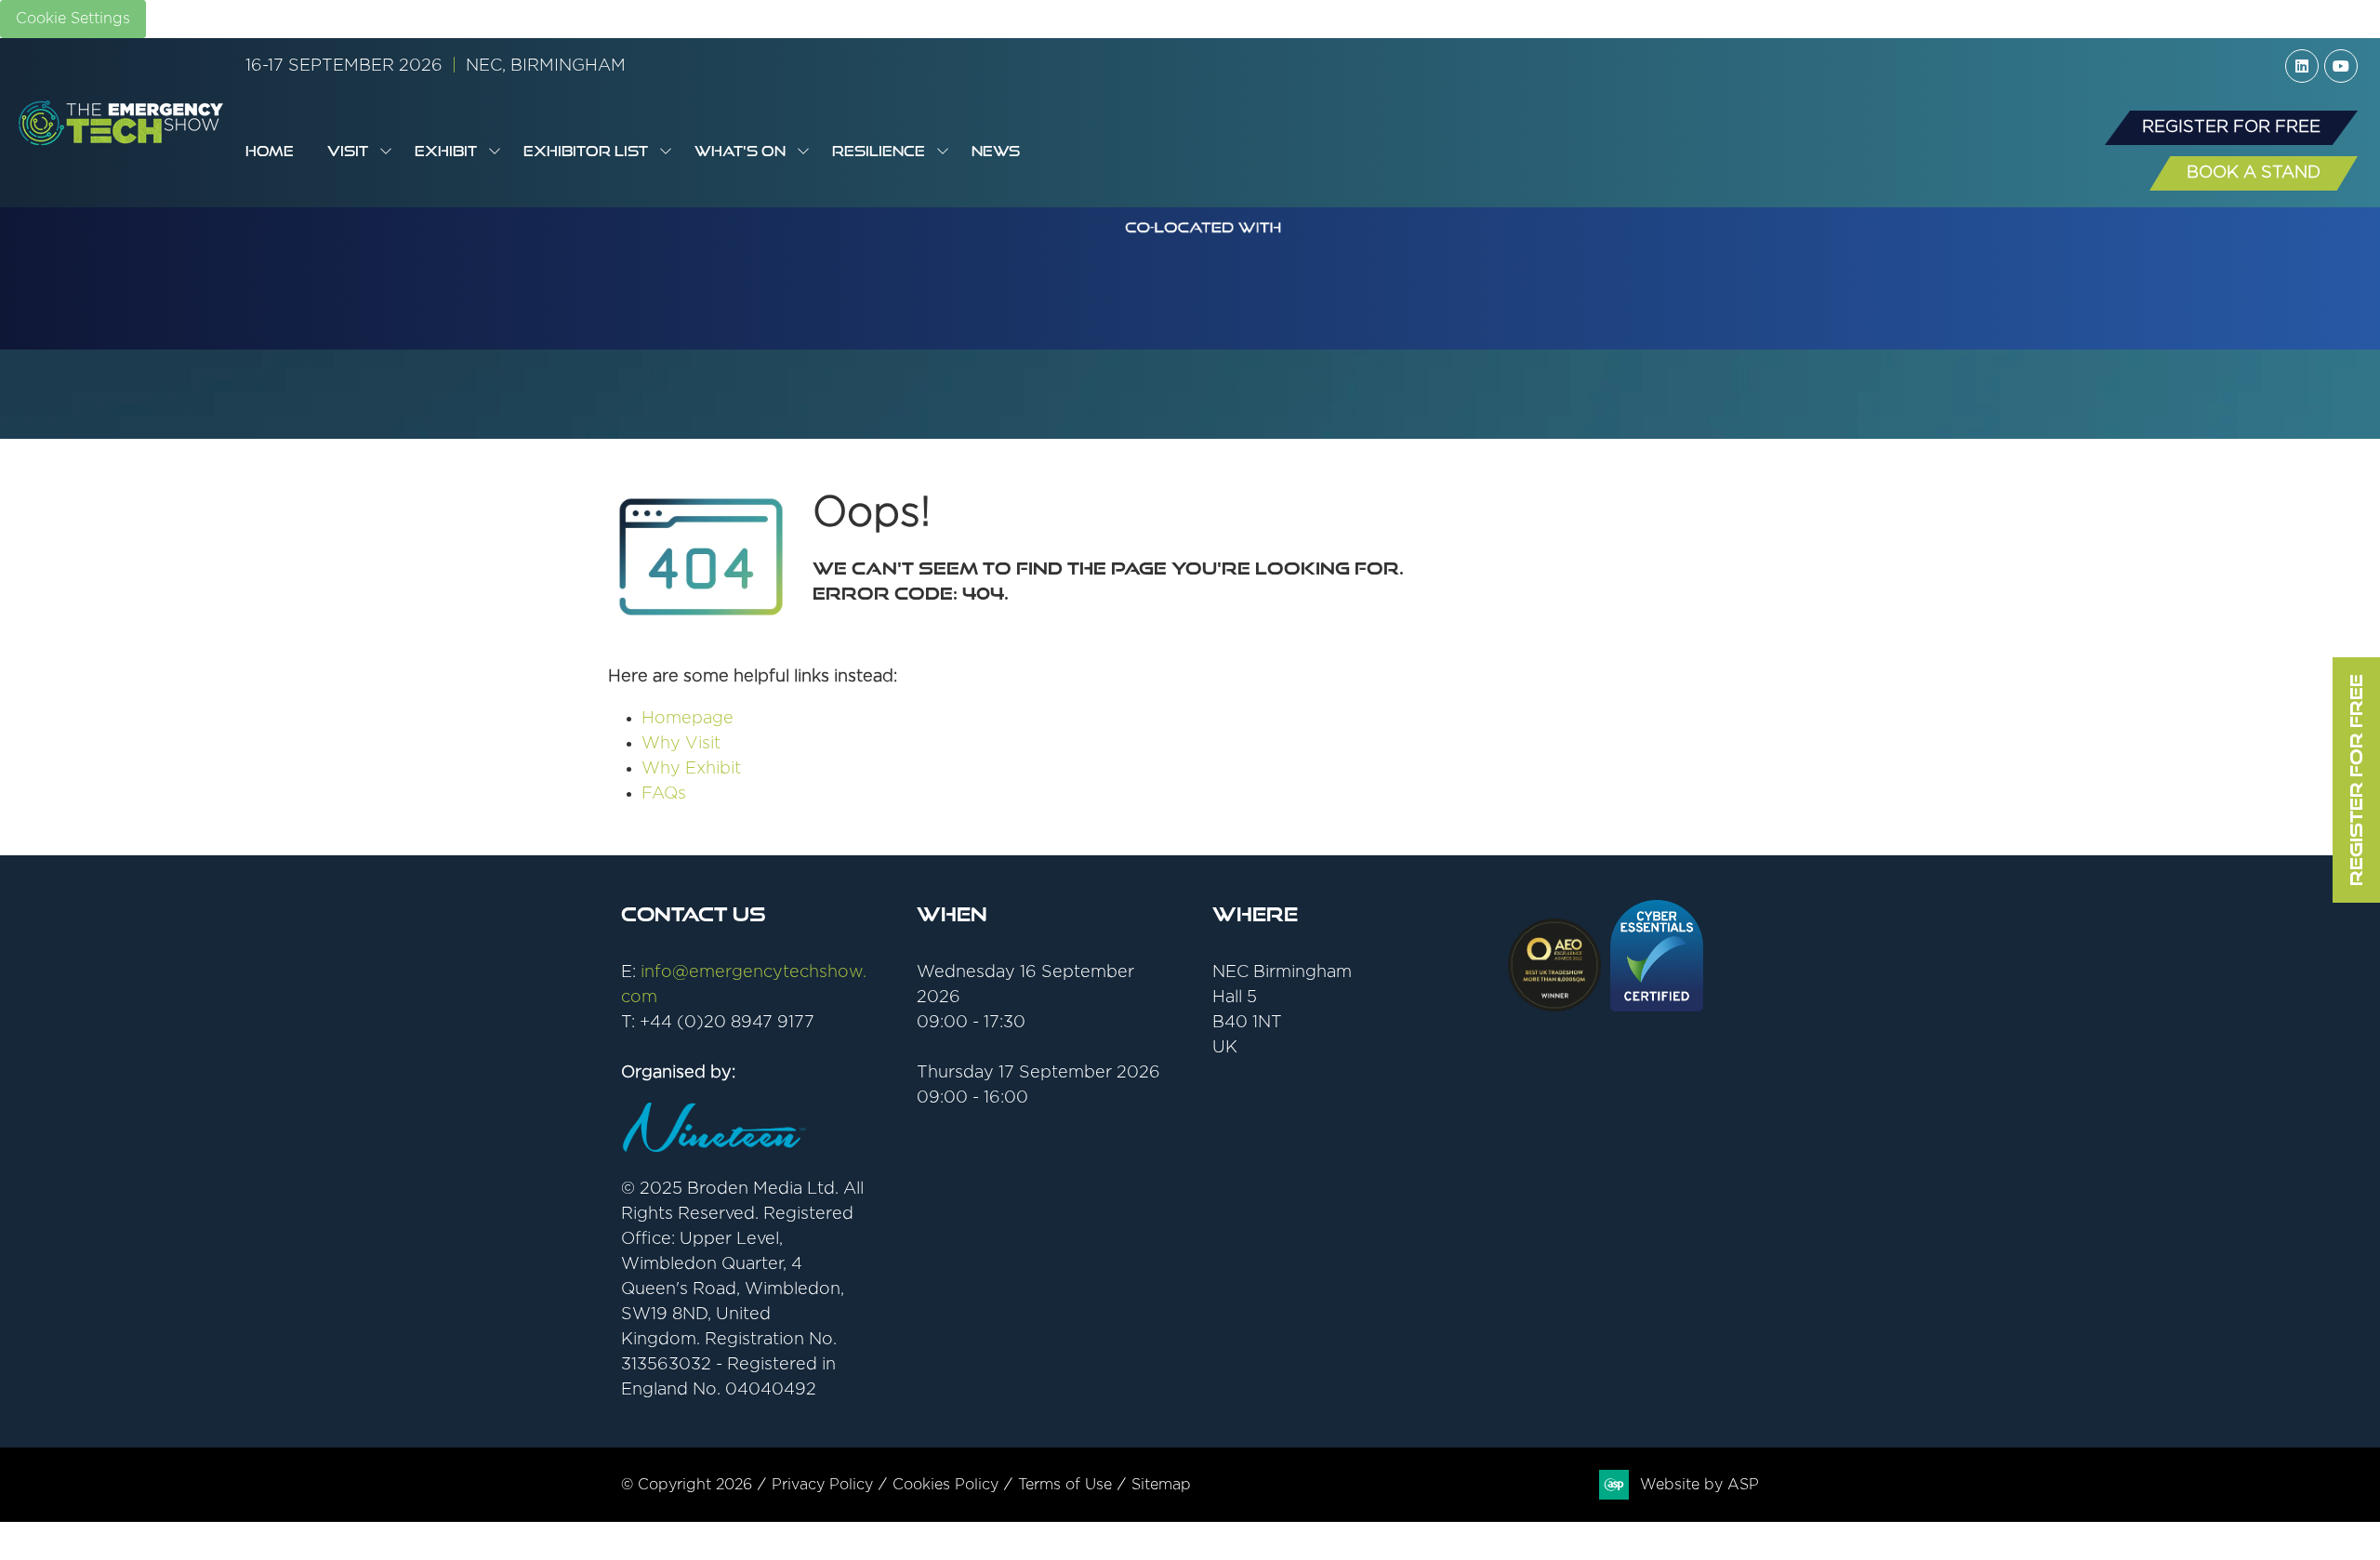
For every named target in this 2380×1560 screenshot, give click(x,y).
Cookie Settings (73, 19)
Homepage (688, 719)
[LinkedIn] (2302, 66)
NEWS (996, 151)
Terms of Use (1065, 1485)
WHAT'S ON (740, 151)
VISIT (348, 151)
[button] (2231, 128)
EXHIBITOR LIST (586, 151)
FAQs (664, 794)
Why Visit (681, 744)
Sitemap (1161, 1485)
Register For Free (2356, 780)
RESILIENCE (879, 151)
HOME (270, 151)
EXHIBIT (446, 151)
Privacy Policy (822, 1485)
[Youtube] (2341, 66)
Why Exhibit (691, 769)
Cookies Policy (945, 1485)
